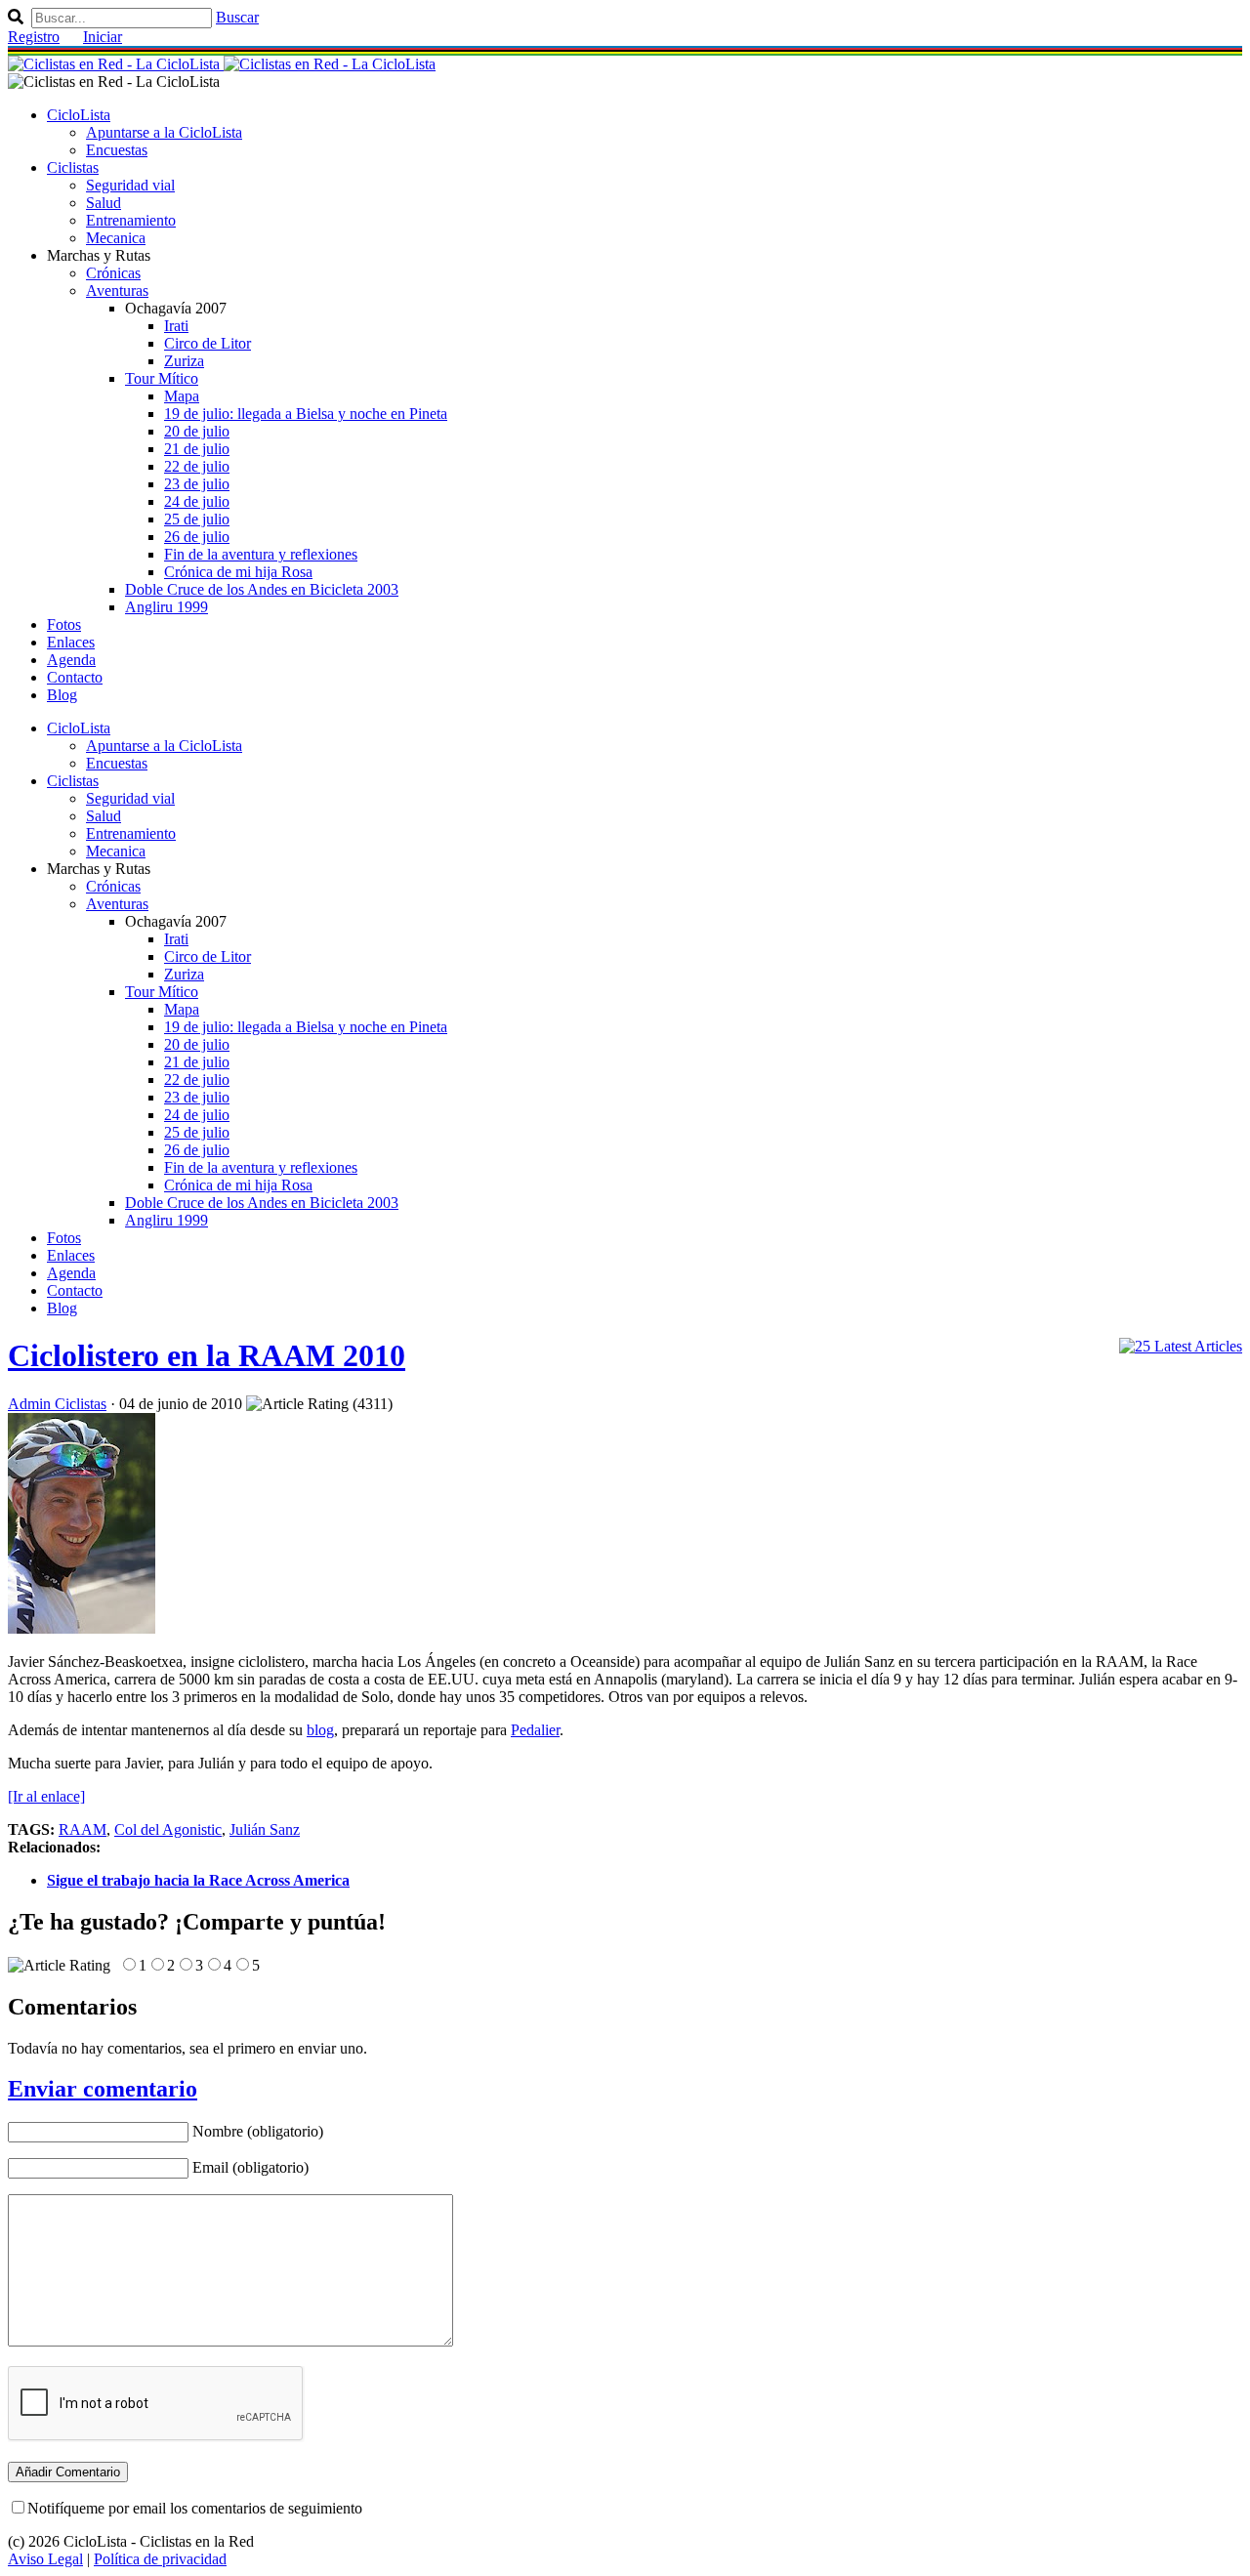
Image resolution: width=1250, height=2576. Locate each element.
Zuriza (184, 361)
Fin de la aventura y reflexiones (261, 554)
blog (320, 1730)
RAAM (83, 1829)
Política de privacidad (160, 2559)
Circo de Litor (208, 343)
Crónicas (113, 273)
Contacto (75, 677)
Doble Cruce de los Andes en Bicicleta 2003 (262, 589)
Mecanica (116, 238)
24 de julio (197, 501)
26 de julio (197, 537)
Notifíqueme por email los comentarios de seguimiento (195, 2508)
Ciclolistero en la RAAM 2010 (207, 1355)
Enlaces (71, 642)
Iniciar (103, 37)
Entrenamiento (131, 220)
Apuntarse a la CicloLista (164, 132)
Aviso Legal (45, 2559)
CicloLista (79, 115)
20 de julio (197, 431)
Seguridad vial (130, 185)
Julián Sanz (265, 1829)
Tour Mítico (162, 378)
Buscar (237, 17)
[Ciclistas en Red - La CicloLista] (222, 64)
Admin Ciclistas (57, 1404)
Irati (176, 326)
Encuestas (117, 150)
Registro (34, 37)
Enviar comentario (103, 2089)
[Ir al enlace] (46, 1796)
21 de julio (197, 449)
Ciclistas (73, 167)
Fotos (64, 624)
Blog (62, 695)
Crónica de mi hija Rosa (238, 572)
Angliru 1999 (167, 607)
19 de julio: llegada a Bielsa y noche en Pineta (306, 414)
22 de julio (197, 466)
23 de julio (197, 484)
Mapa (182, 396)
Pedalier (535, 1730)
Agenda (71, 660)
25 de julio (197, 519)
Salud (104, 203)
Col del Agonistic (168, 1829)
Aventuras (117, 291)
